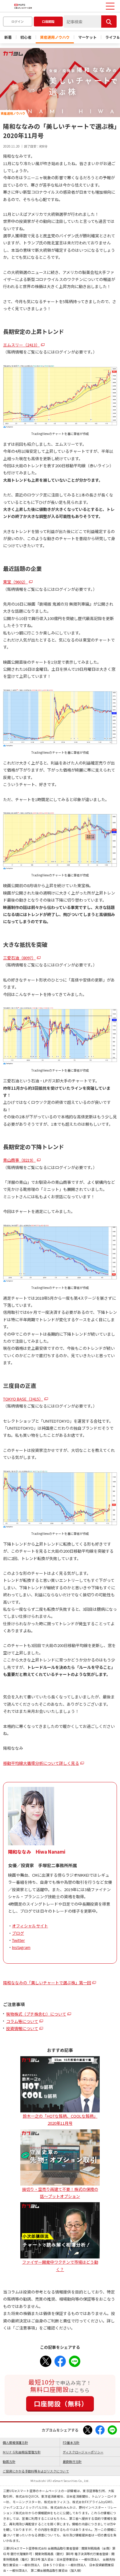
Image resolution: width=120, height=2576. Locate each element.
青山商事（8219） (19, 1160)
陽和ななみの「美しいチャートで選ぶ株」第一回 (47, 1983)
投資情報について (22, 2028)
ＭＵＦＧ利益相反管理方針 (22, 2452)
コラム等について (22, 2021)
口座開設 (48, 21)
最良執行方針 (72, 2461)
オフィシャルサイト (30, 1926)
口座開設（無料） (61, 2404)
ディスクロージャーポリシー (83, 2452)
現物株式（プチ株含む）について (36, 2014)
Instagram (21, 1947)
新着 (8, 37)
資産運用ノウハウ (55, 37)
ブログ (18, 1933)
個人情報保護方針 (15, 2442)
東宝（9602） (15, 582)
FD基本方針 (71, 2442)
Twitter (18, 1940)
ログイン (18, 21)
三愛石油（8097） (19, 958)
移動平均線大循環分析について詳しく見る (41, 1763)
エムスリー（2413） (21, 345)
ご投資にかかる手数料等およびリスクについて (36, 2471)
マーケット (87, 37)
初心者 (26, 37)
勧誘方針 (9, 2461)
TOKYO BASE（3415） (23, 1399)
